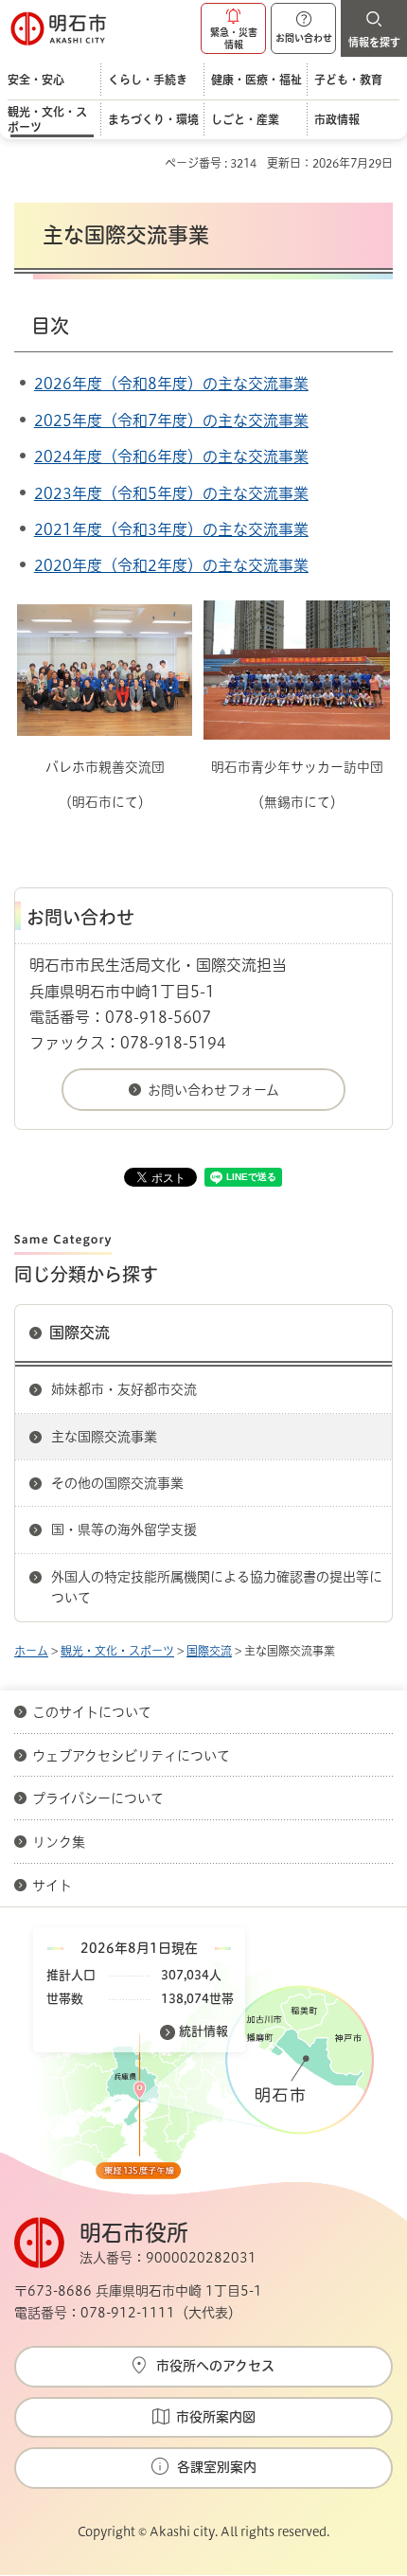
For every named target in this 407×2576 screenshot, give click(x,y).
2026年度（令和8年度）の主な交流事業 (171, 384)
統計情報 (203, 2031)
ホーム (31, 1651)
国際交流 (80, 1333)
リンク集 (59, 1842)
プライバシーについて (98, 1798)
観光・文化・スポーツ (117, 1651)
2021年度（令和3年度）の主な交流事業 (171, 529)
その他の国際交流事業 (117, 1483)
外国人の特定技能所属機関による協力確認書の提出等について (217, 1587)
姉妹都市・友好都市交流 (124, 1389)
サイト (54, 1886)
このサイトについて (92, 1712)
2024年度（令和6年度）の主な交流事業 (171, 456)
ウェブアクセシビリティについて (131, 1756)
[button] (233, 28)
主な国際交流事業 (104, 1437)
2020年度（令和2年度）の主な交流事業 (171, 565)
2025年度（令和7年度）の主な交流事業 (171, 420)
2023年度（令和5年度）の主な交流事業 (171, 493)
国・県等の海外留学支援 (124, 1529)
